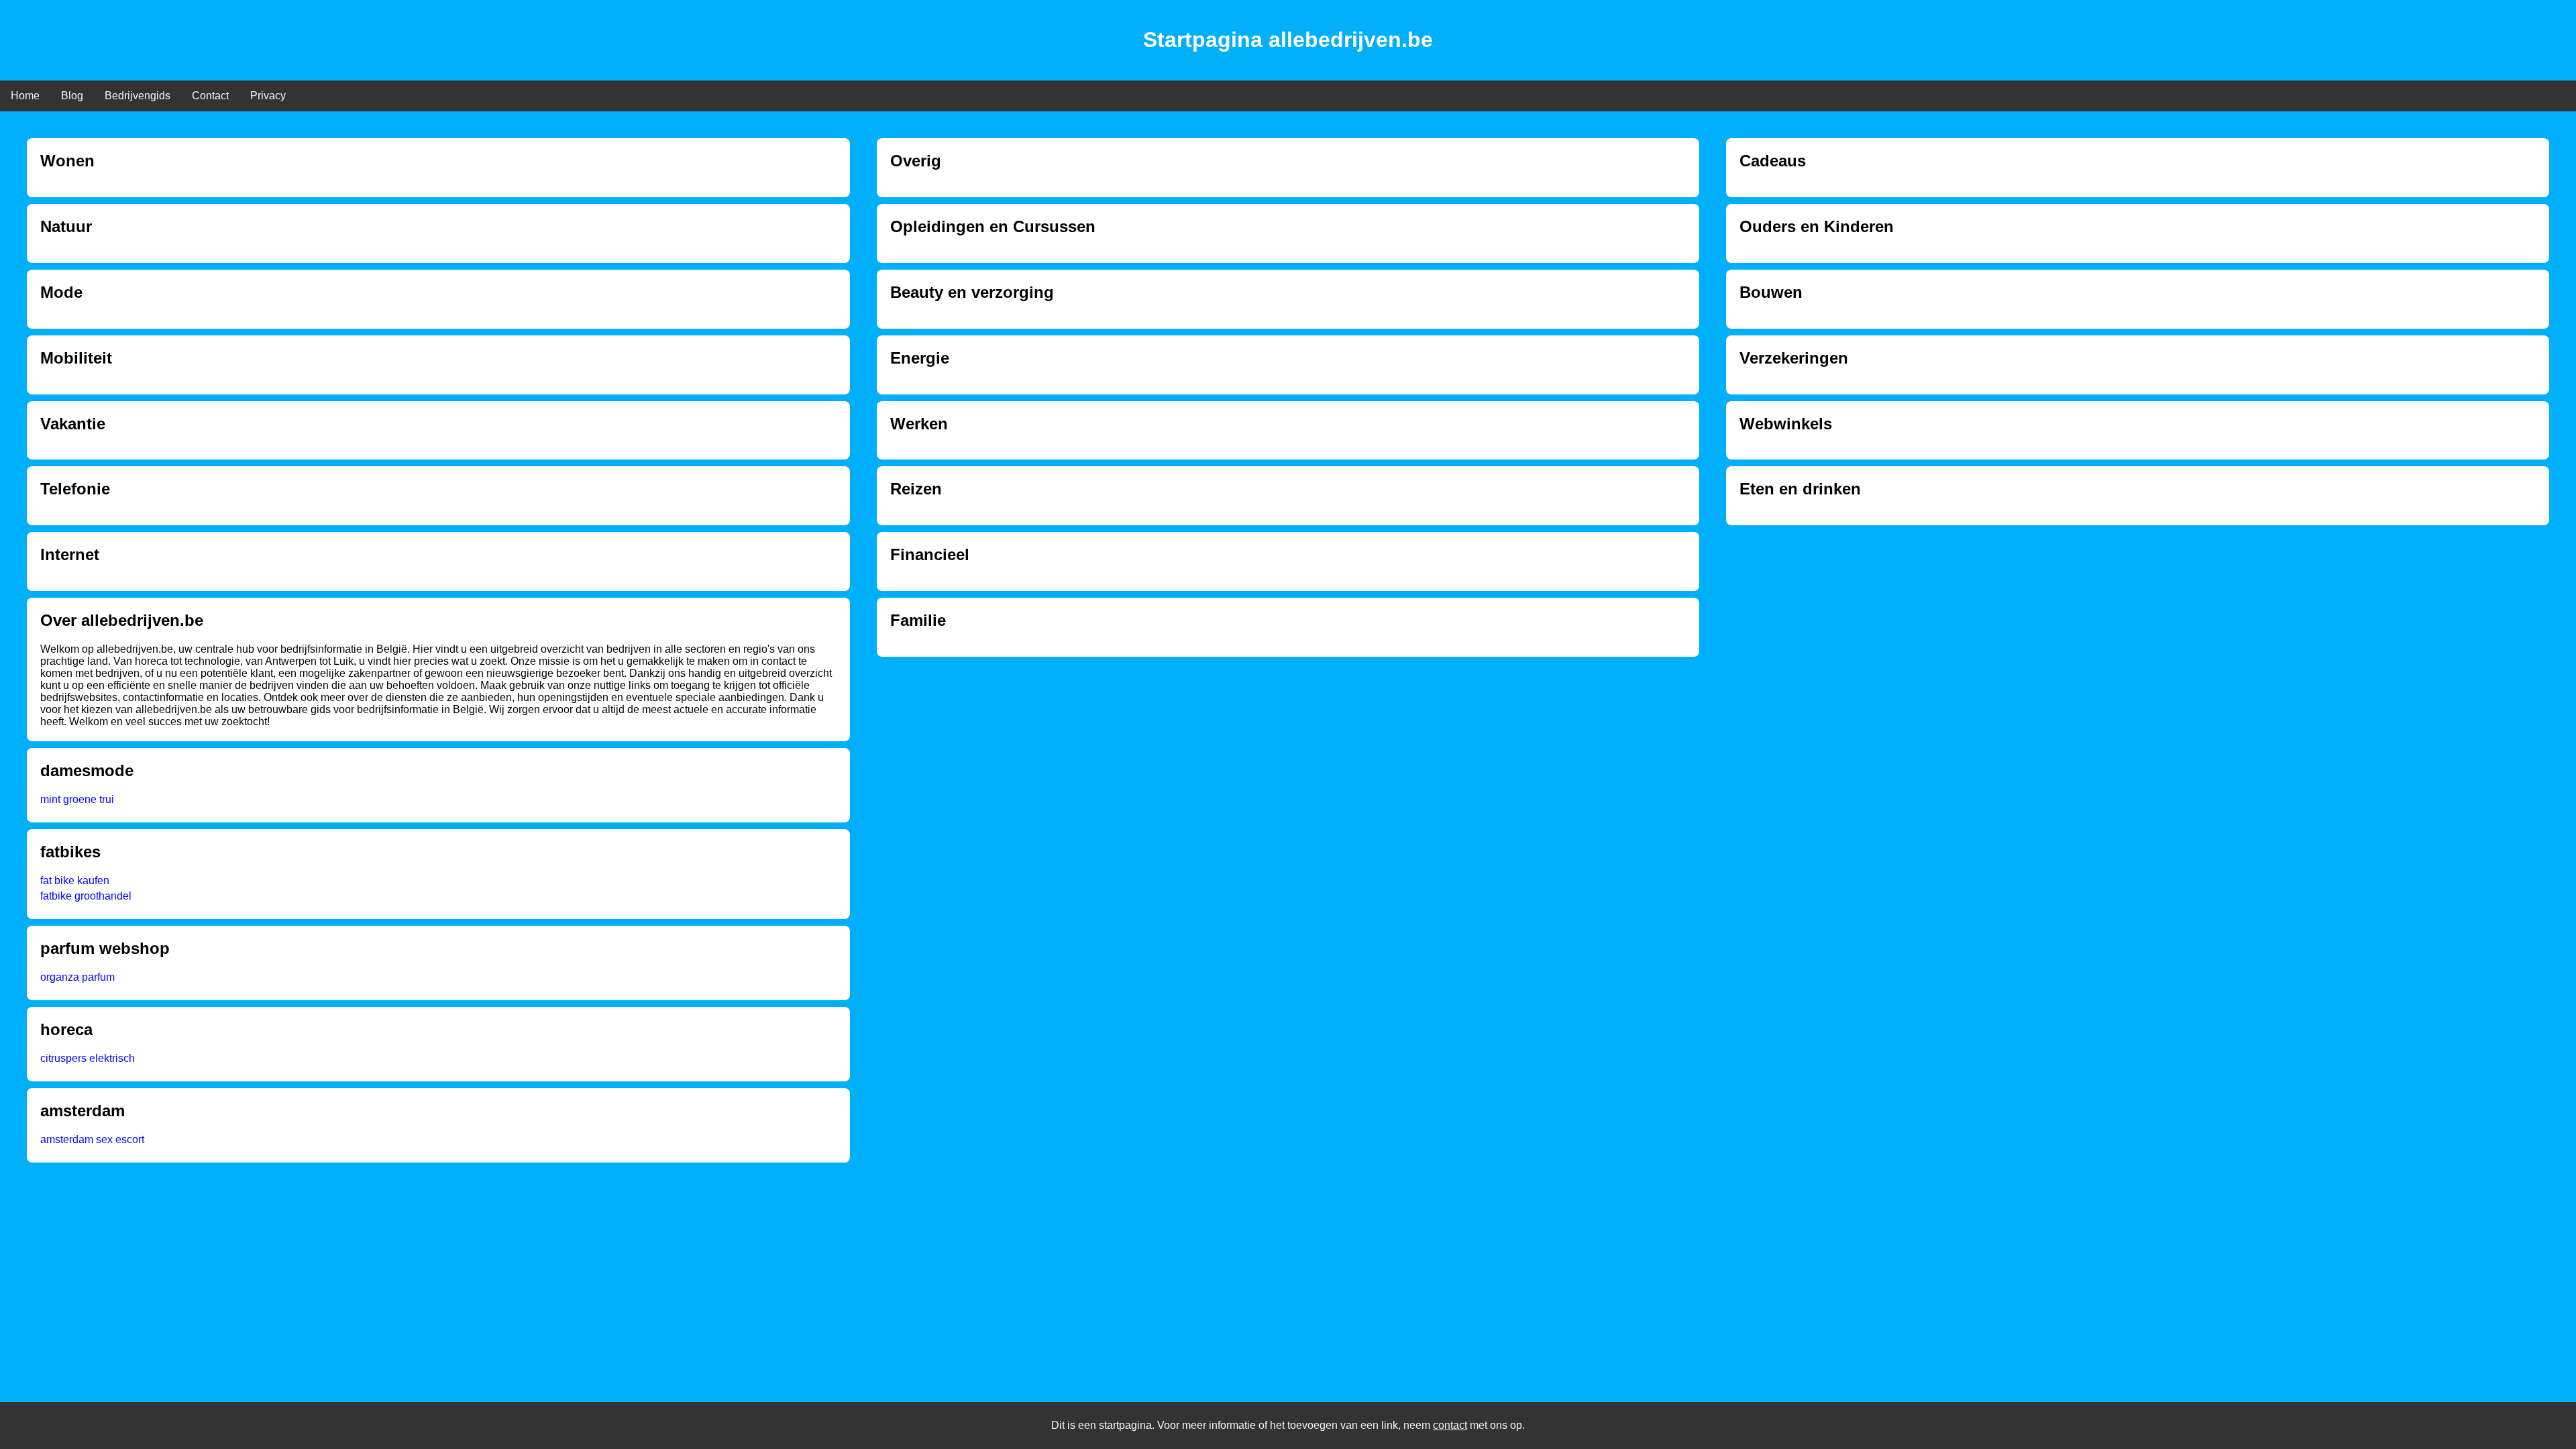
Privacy (268, 96)
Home (25, 96)
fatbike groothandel (86, 896)
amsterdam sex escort (92, 1139)
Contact (210, 96)
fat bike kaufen (75, 880)
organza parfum (77, 977)
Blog (72, 96)
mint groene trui (77, 799)
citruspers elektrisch (88, 1058)
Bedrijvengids (138, 96)
